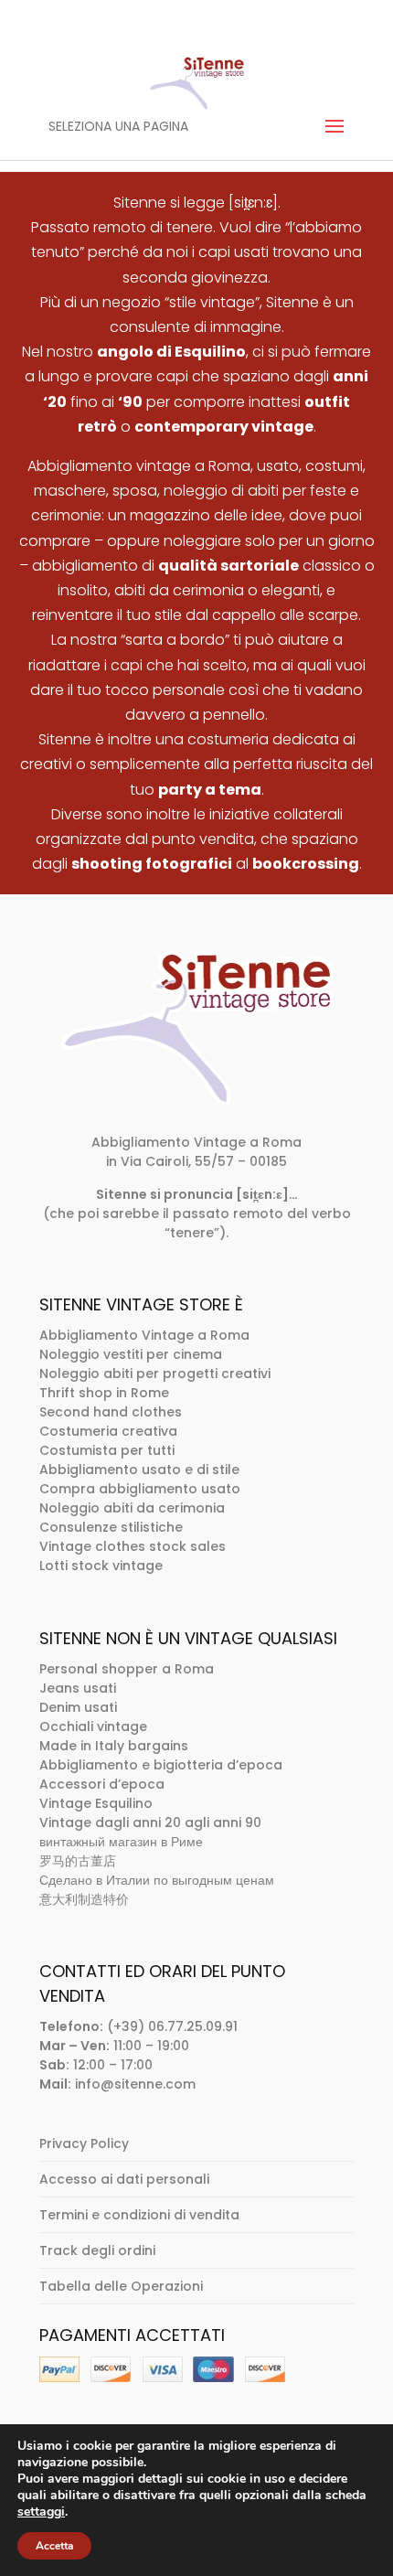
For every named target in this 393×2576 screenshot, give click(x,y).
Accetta (54, 2546)
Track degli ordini (97, 2250)
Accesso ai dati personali (124, 2179)
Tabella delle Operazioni (121, 2286)
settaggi (41, 2512)
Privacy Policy (84, 2143)
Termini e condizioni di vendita (139, 2215)
